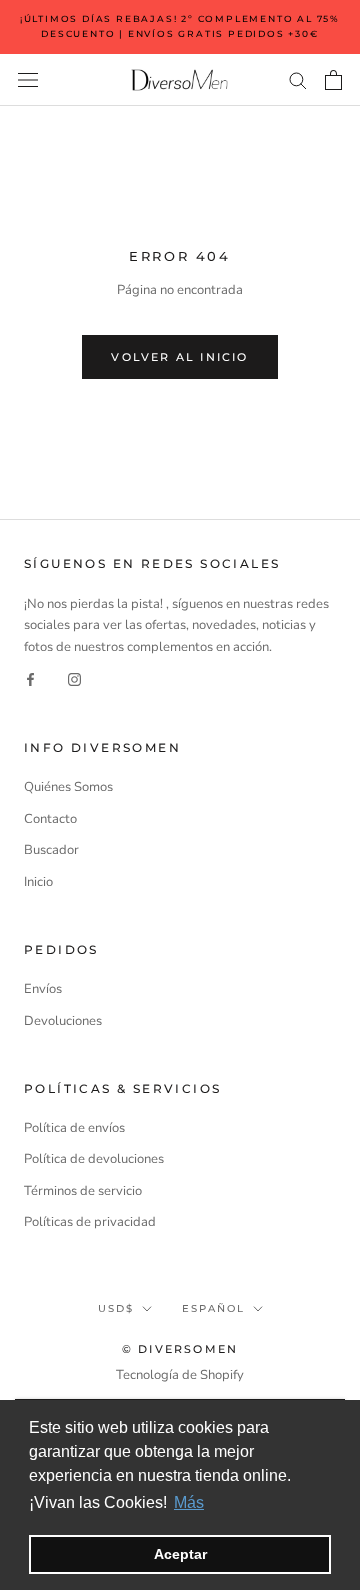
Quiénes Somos (68, 787)
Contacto (50, 819)
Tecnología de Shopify (180, 1375)
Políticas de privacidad (90, 1222)
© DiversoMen (180, 1349)
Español (213, 1308)
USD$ (116, 1308)
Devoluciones (63, 1021)
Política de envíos (74, 1128)
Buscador (51, 850)
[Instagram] (74, 679)
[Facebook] (30, 679)
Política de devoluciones (94, 1159)
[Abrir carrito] (333, 80)
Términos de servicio (83, 1191)
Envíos (43, 989)
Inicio (38, 882)
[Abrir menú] (28, 80)
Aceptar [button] (180, 1554)
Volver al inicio (179, 357)
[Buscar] (298, 79)
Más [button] (189, 1502)
